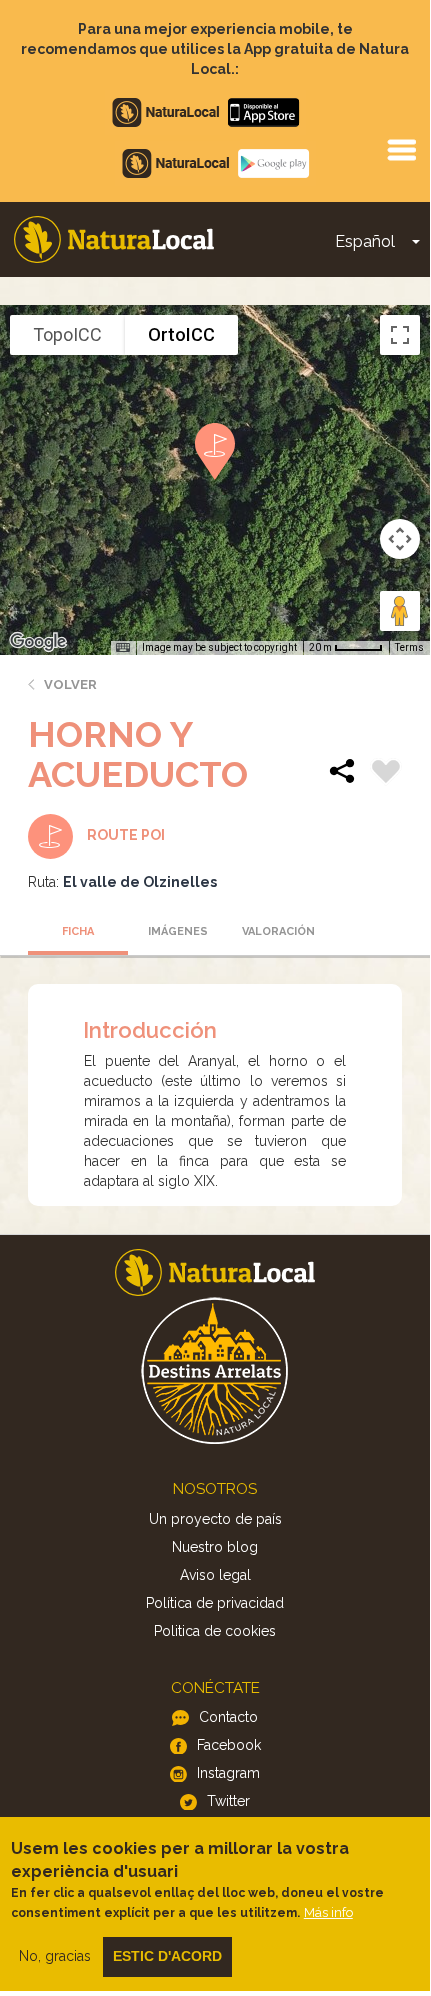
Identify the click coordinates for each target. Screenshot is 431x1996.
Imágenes (178, 931)
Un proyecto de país (215, 1519)
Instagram (228, 1773)
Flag (386, 774)
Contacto (228, 1717)
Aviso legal (215, 1575)
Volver (70, 684)
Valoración (278, 931)
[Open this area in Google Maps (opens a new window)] (38, 642)
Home (114, 239)
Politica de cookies (215, 1631)
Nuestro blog (215, 1547)
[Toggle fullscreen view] (400, 335)
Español (365, 241)
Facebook (229, 1745)
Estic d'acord (167, 1956)
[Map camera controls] (400, 539)
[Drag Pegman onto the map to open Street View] (400, 611)
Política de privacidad (215, 1603)
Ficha (78, 931)
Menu (401, 149)
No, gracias (55, 1956)
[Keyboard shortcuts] (123, 648)
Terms (409, 647)
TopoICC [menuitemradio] (67, 334)
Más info (328, 1912)
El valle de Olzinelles (140, 882)
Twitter (228, 1801)
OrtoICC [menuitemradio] (181, 334)
